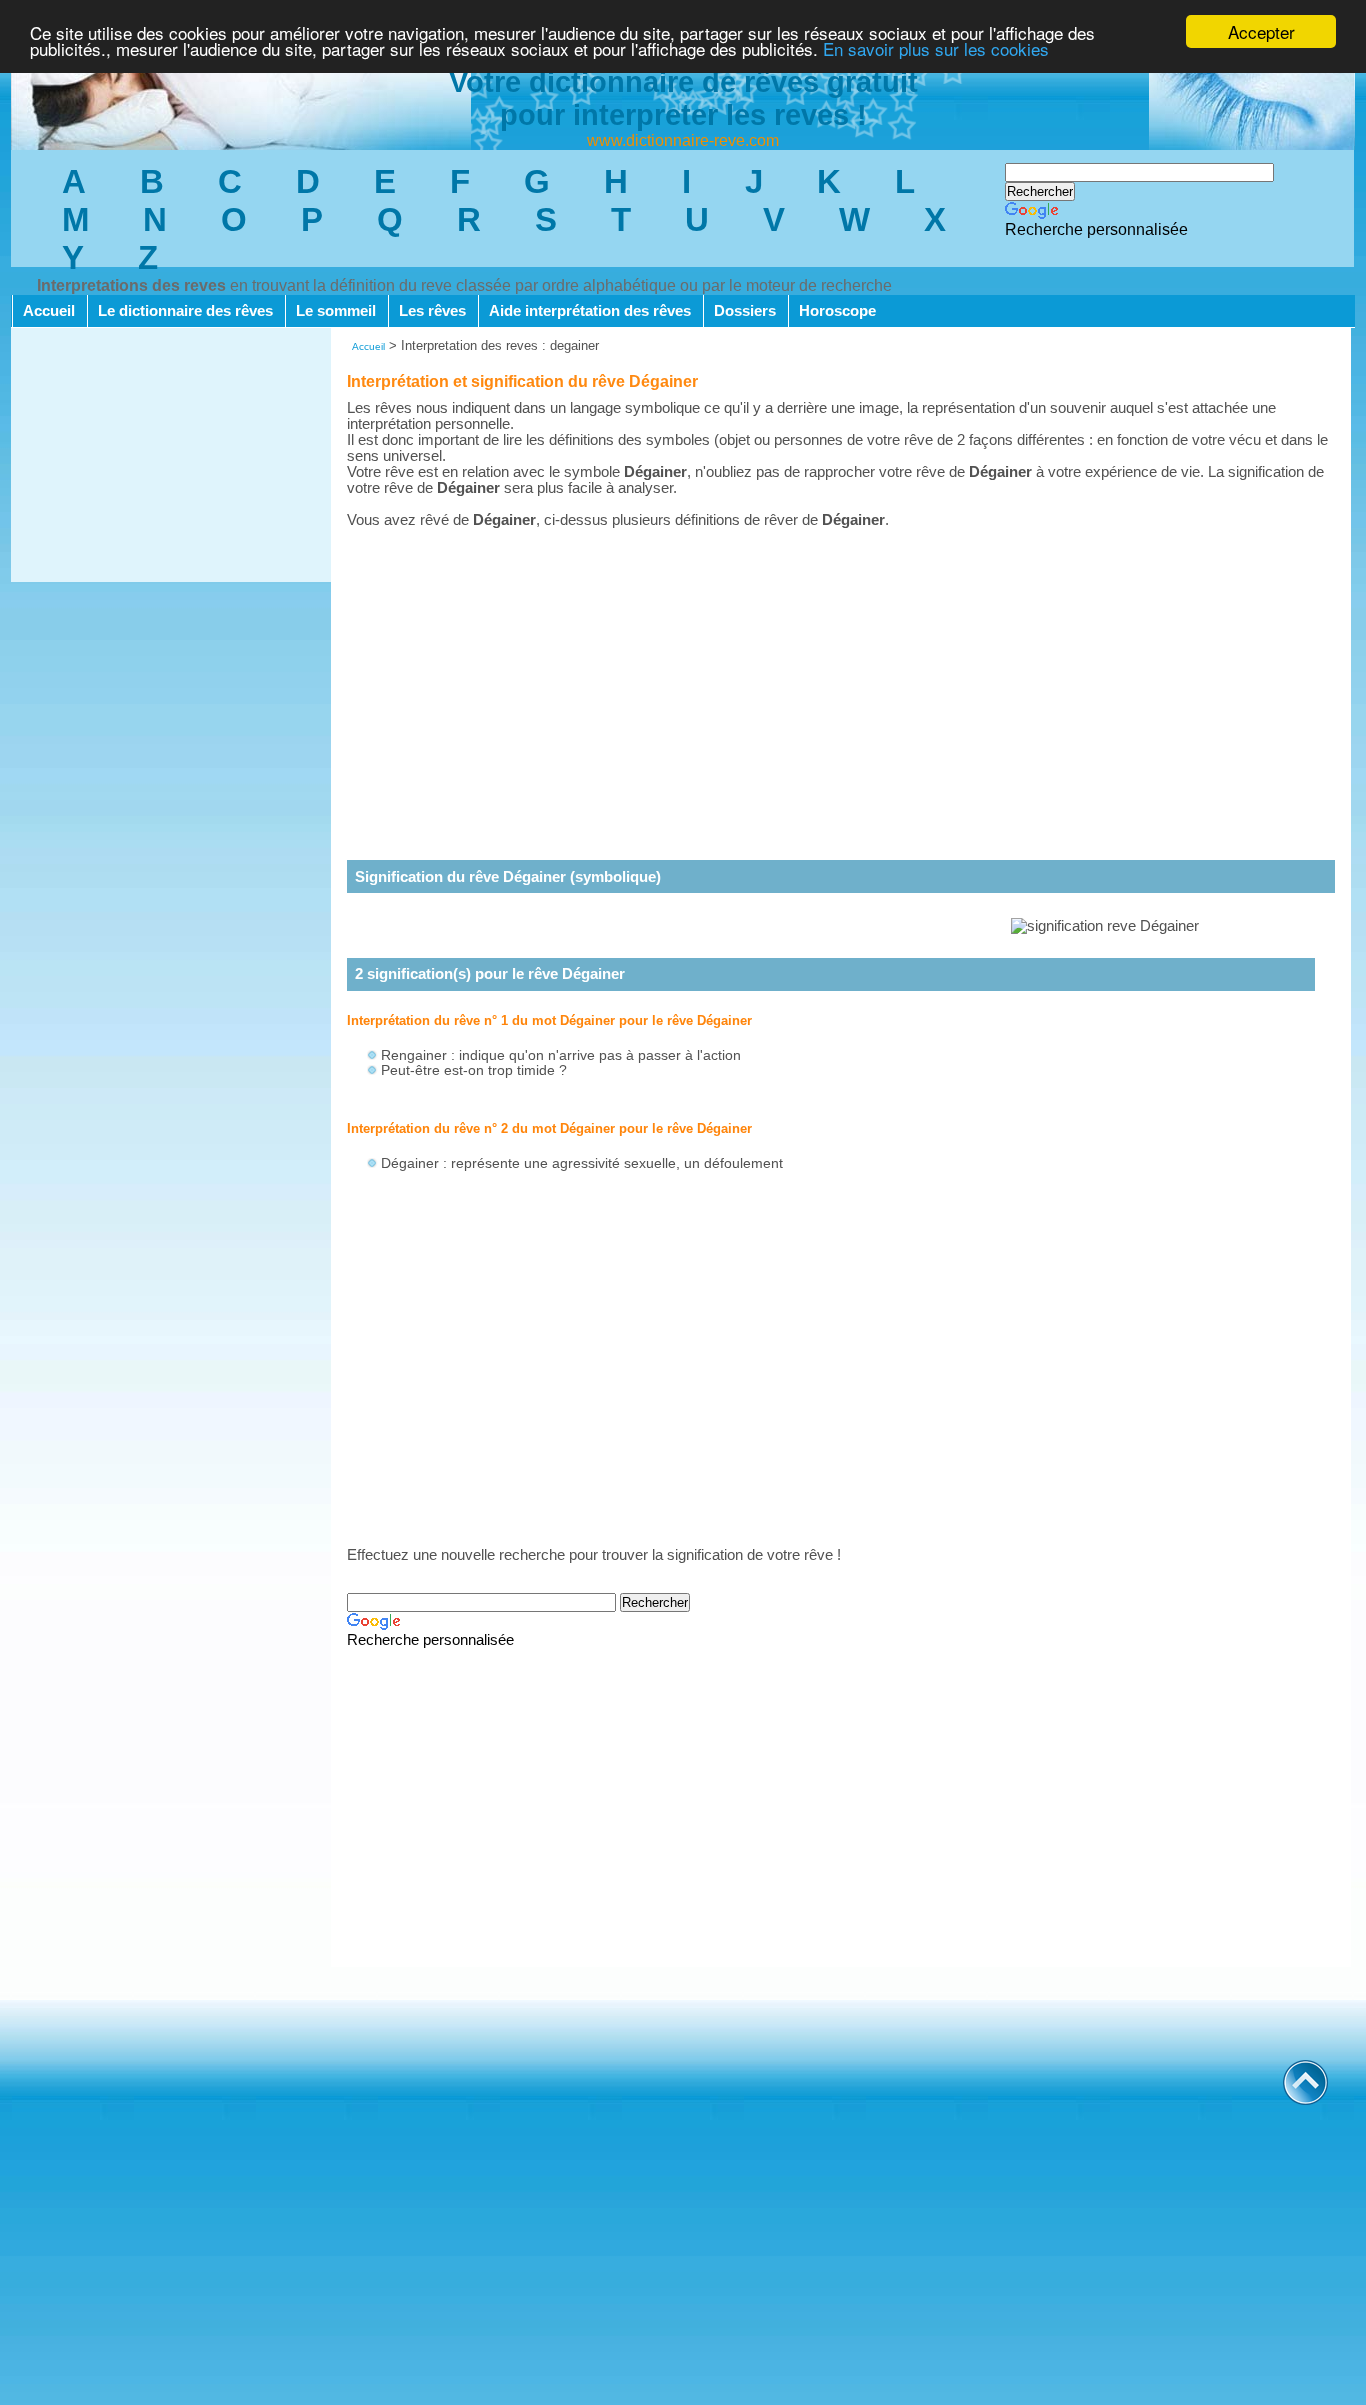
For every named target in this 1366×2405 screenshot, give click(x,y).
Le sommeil (336, 311)
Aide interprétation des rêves (590, 311)
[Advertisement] (171, 457)
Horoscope (837, 311)
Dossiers (745, 311)
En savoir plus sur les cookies (936, 49)
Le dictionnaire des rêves (185, 311)
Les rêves (432, 311)
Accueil (49, 311)
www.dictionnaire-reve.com (683, 140)
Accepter (1261, 31)
